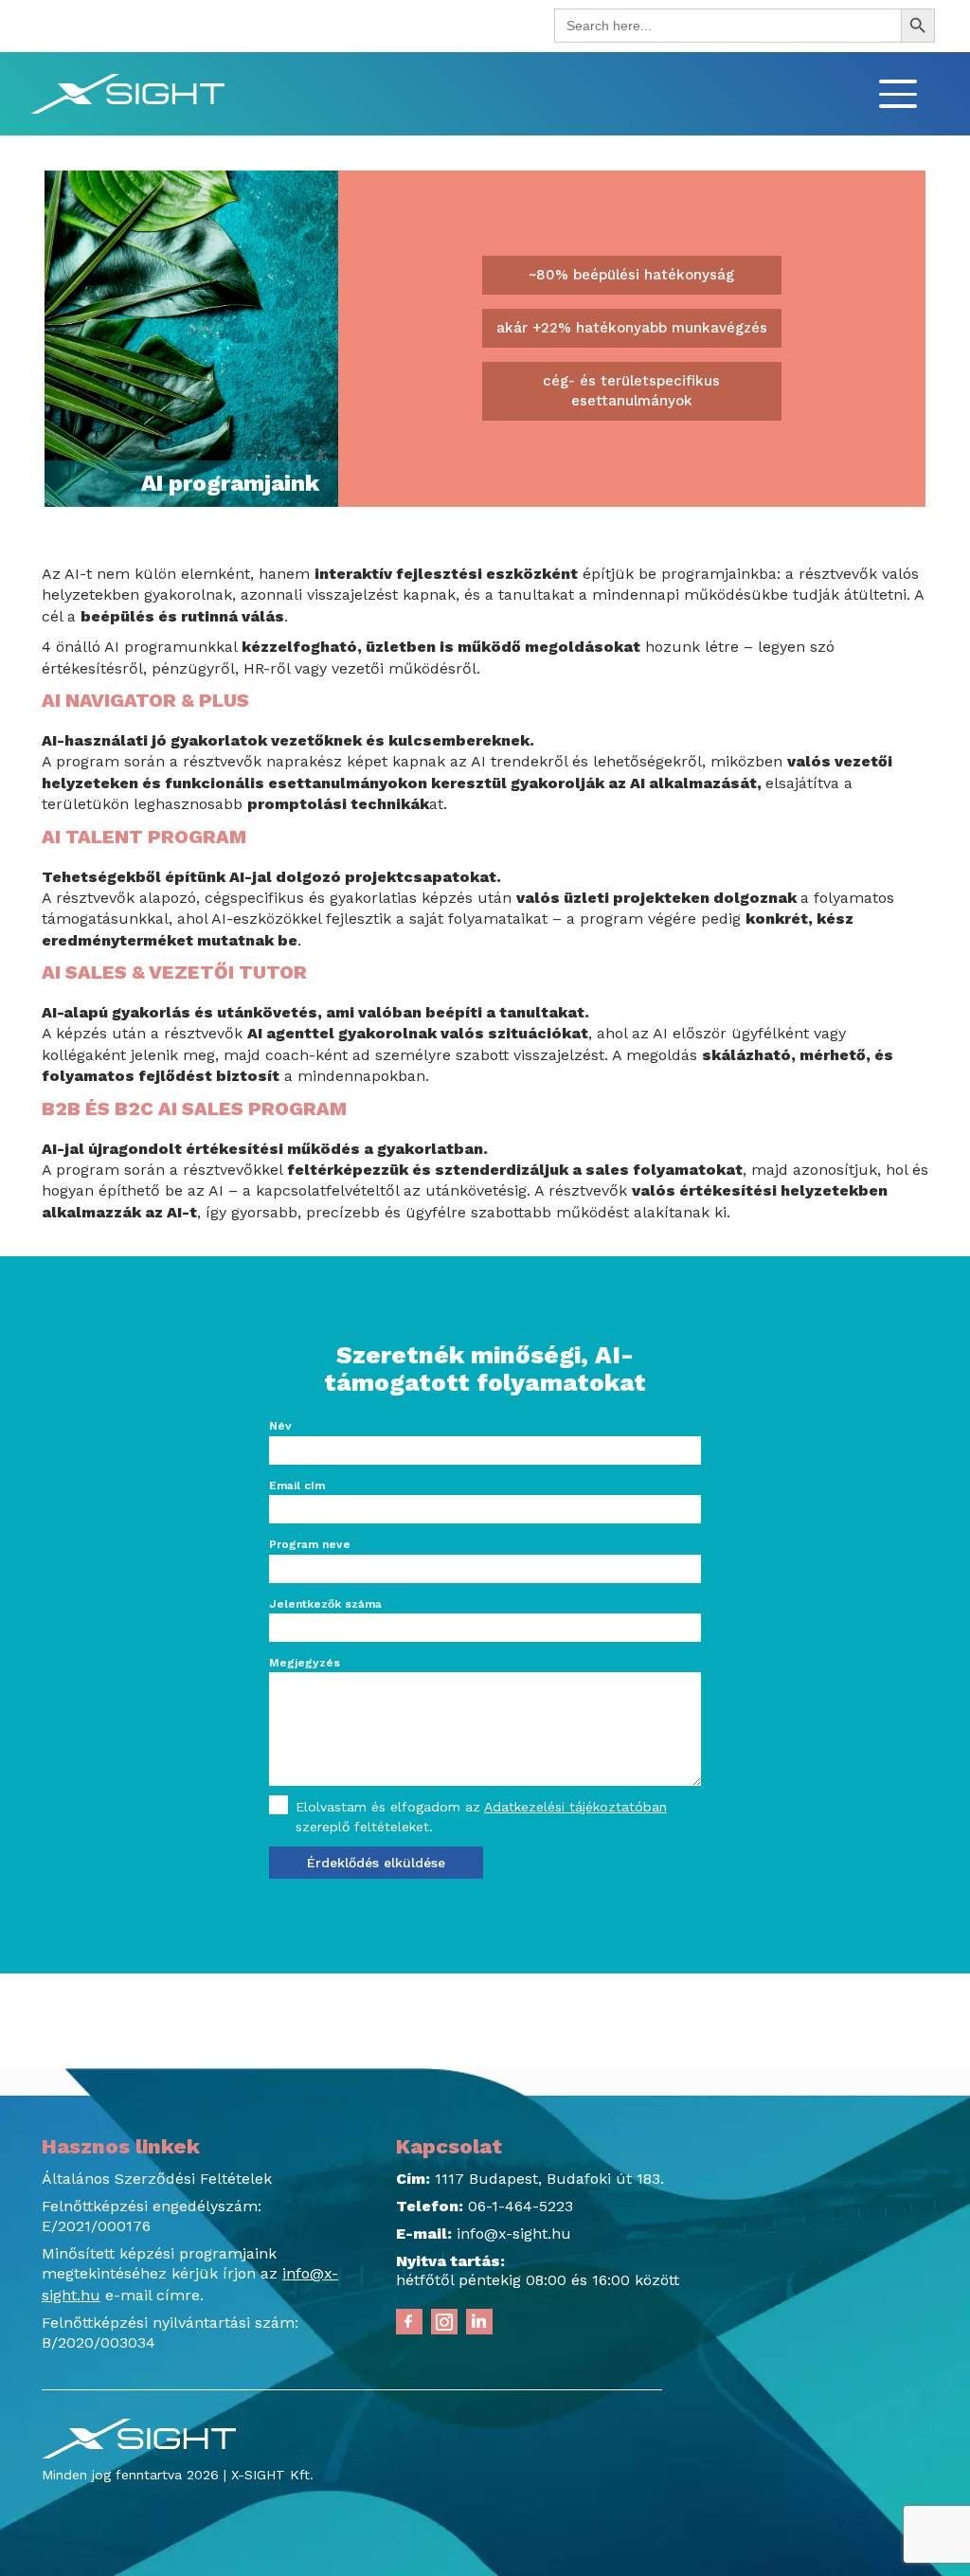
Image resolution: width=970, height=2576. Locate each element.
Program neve (310, 1544)
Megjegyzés (305, 1663)
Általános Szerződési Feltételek (157, 2179)
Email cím (297, 1486)
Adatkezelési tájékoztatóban (575, 1807)
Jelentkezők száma (325, 1604)
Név (280, 1426)
